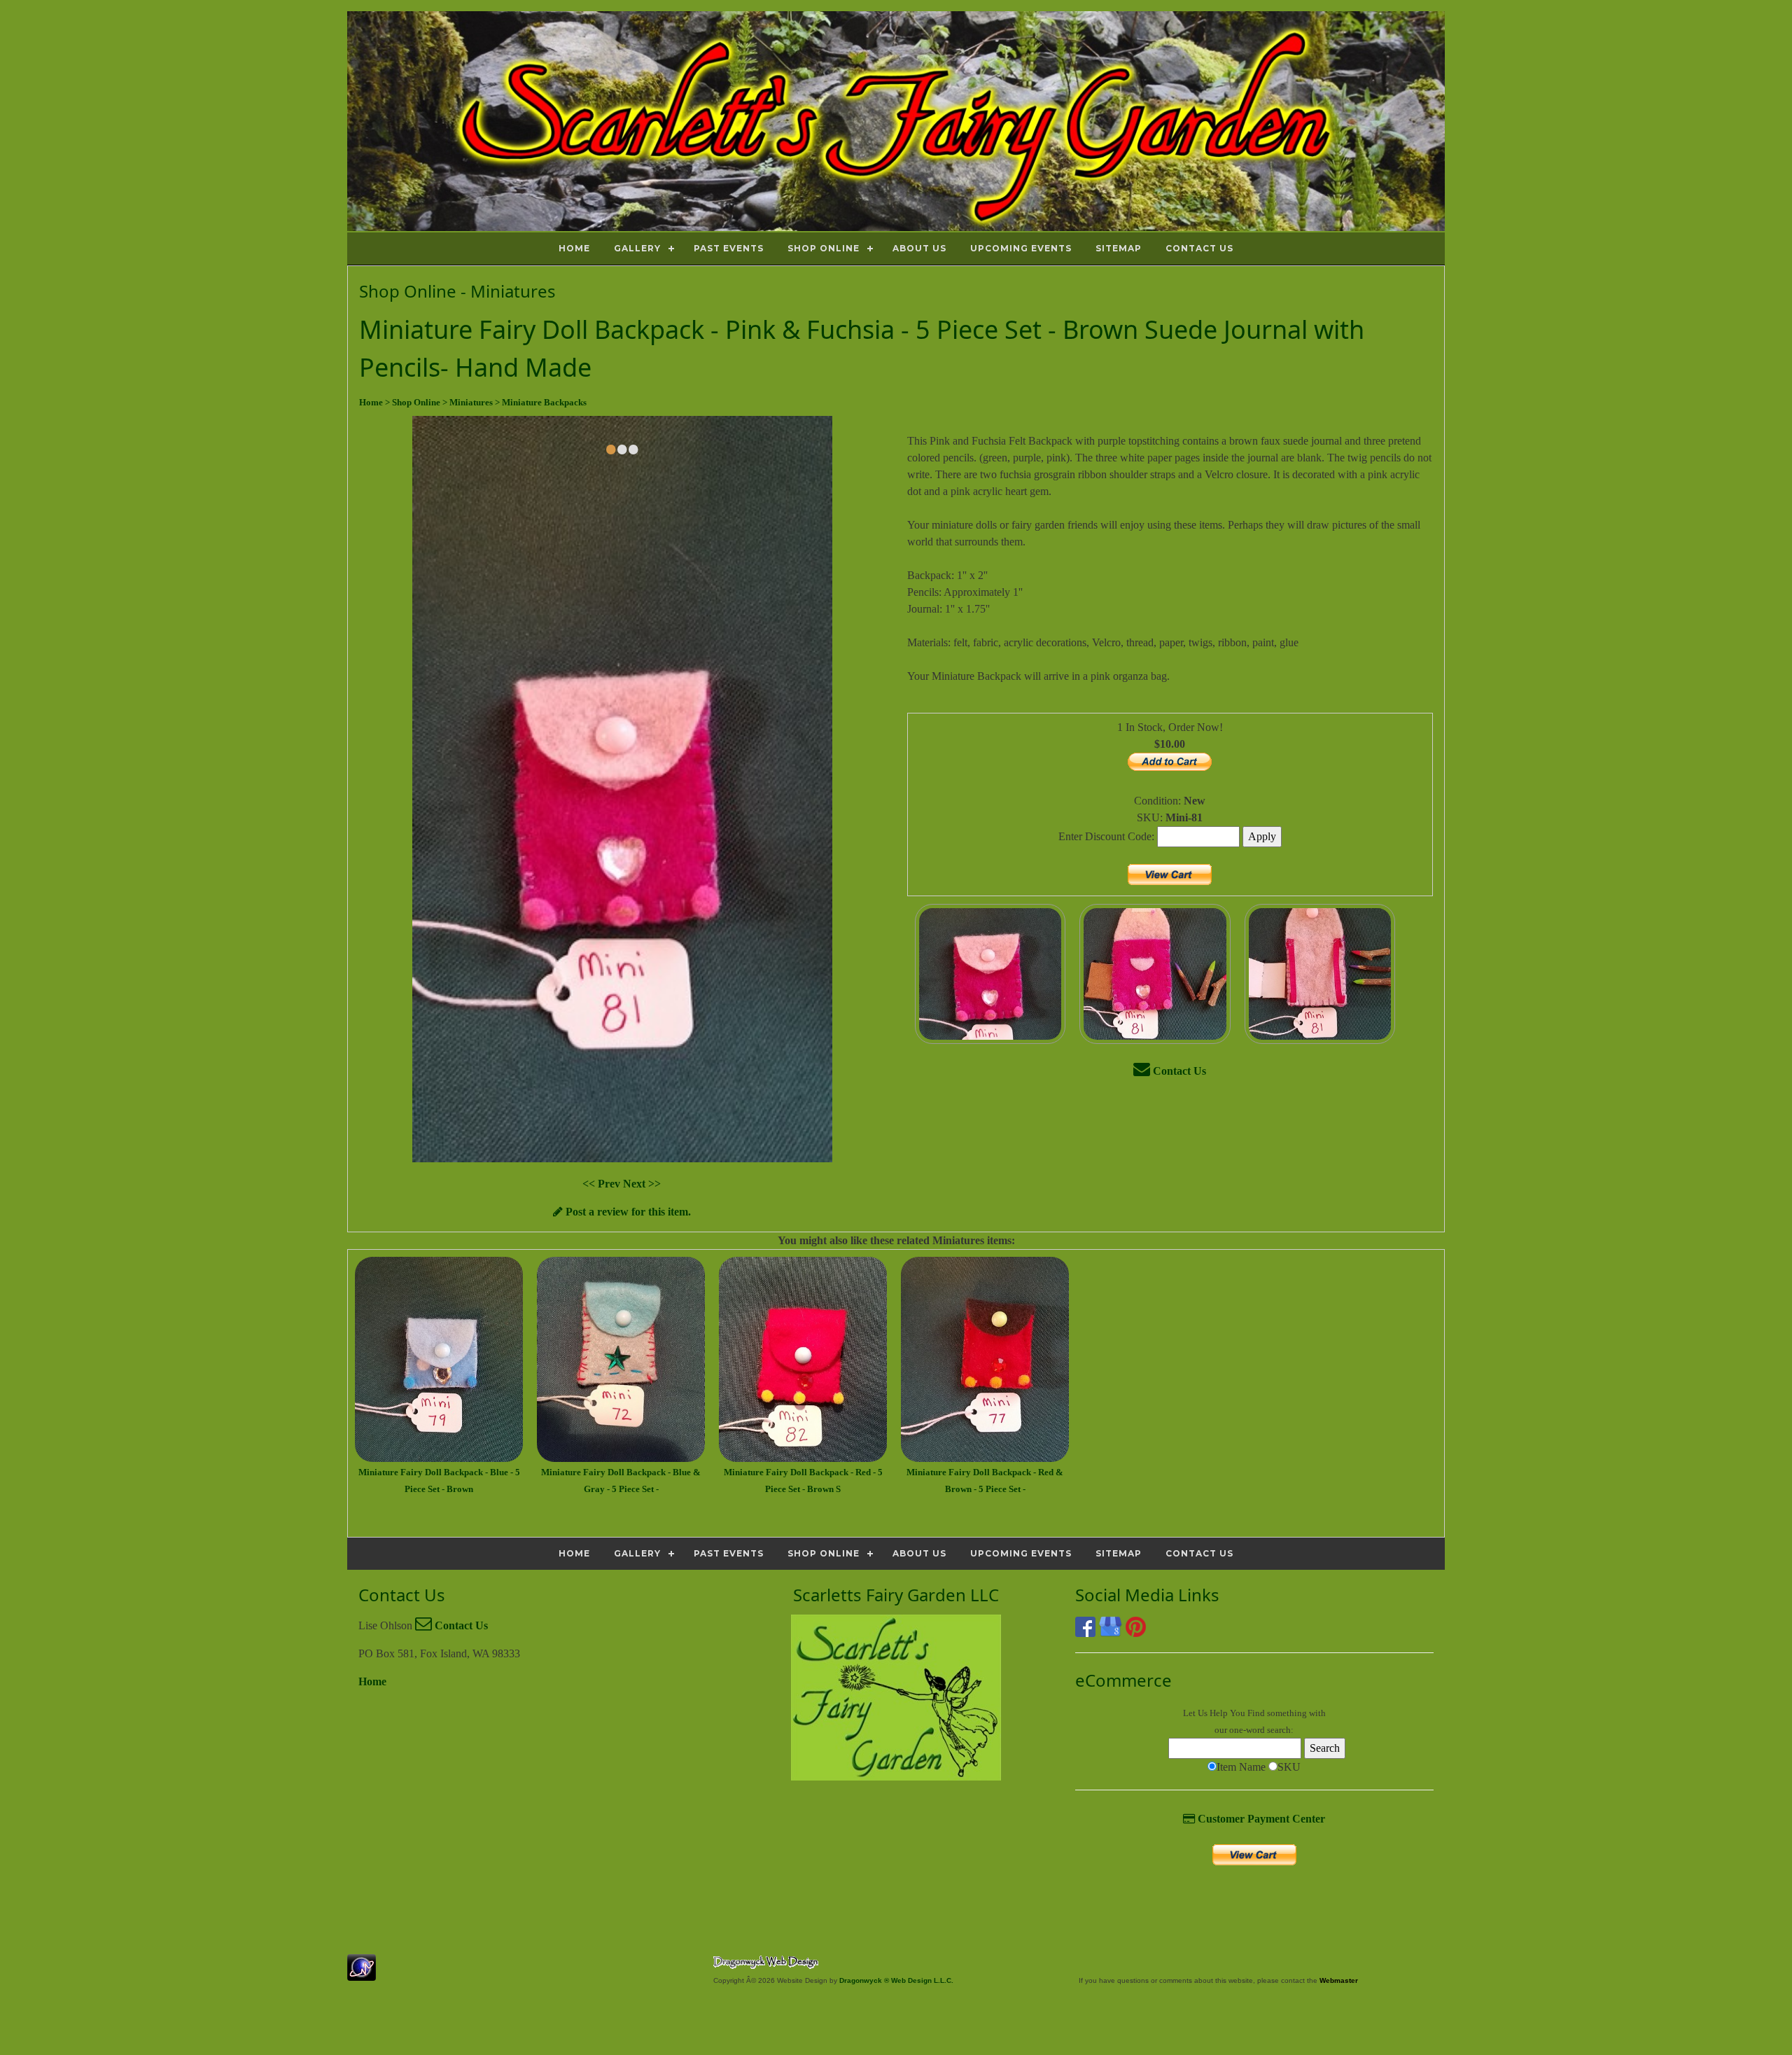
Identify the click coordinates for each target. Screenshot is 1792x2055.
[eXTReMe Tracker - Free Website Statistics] (362, 1973)
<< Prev (603, 1184)
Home (372, 1681)
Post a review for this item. (627, 1212)
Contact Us (1178, 1071)
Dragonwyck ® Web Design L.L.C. (896, 1980)
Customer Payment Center (1260, 1819)
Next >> (642, 1184)
